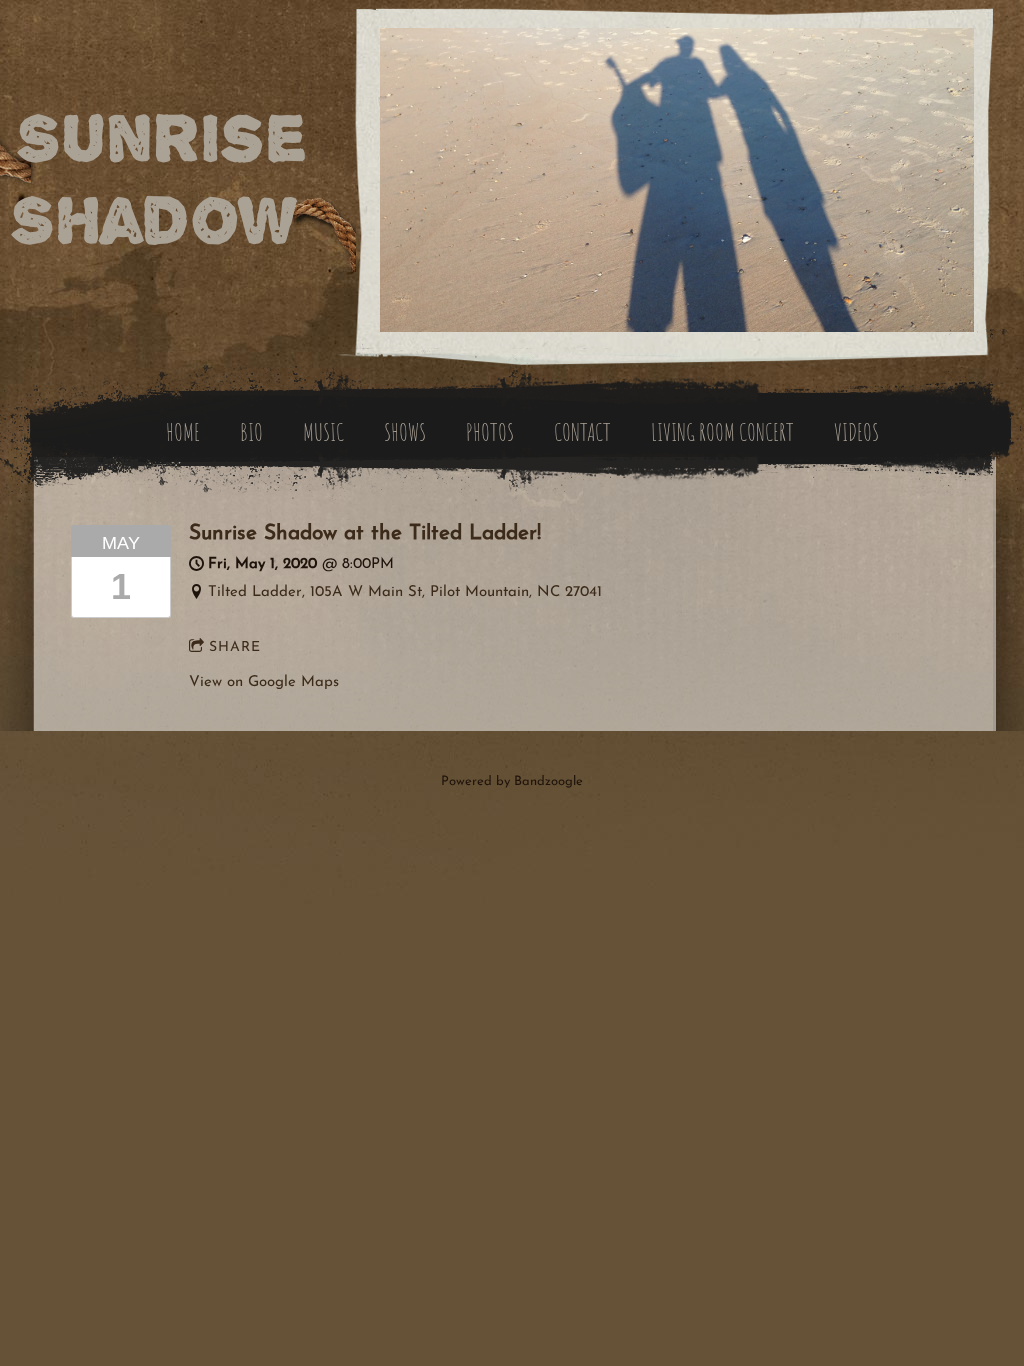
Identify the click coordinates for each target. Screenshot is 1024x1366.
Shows (405, 432)
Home (183, 432)
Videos (856, 432)
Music (323, 432)
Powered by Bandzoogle (512, 782)
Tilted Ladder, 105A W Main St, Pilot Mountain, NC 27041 (405, 592)
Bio (251, 432)
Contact (582, 432)
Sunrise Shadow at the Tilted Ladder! (365, 534)
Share (235, 647)
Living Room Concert (722, 432)
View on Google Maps (264, 682)
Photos (490, 432)
